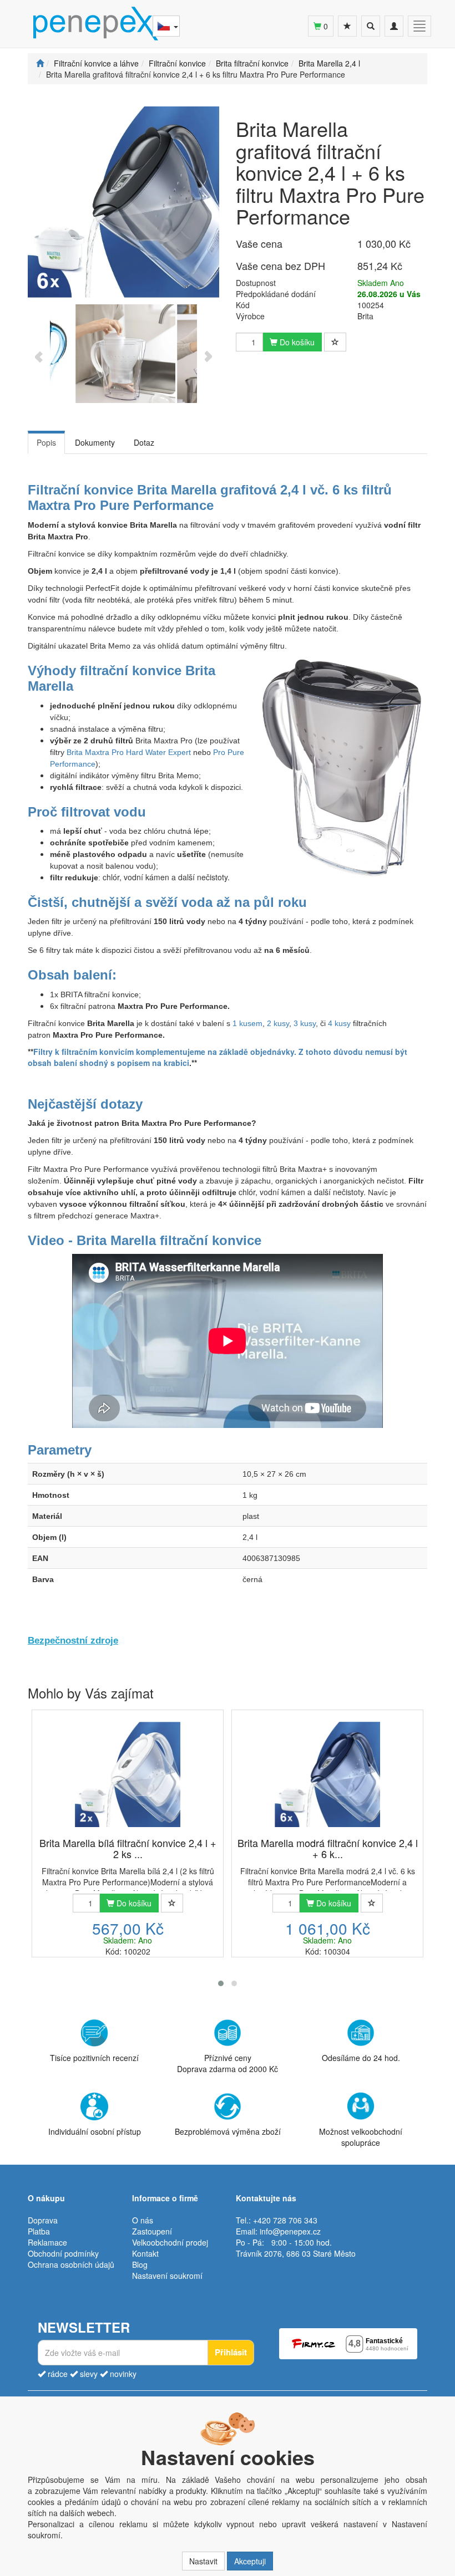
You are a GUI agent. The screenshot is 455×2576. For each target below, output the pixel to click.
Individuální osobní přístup (95, 2131)
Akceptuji (250, 2561)
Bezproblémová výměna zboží (228, 2131)
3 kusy (305, 1023)
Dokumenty (95, 442)
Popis (46, 442)
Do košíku (296, 342)
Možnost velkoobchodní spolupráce (361, 2137)
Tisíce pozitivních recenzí (94, 2058)
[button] (221, 1983)
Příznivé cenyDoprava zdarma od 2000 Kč (228, 2063)
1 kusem (247, 1023)
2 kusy (278, 1023)
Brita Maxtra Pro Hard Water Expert (129, 752)
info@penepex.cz (290, 2231)
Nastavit (203, 2561)
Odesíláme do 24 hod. (361, 2058)
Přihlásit (231, 2352)
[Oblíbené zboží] (347, 26)
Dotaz (144, 442)
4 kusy (339, 1023)
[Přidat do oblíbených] (335, 342)
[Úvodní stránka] (40, 63)
